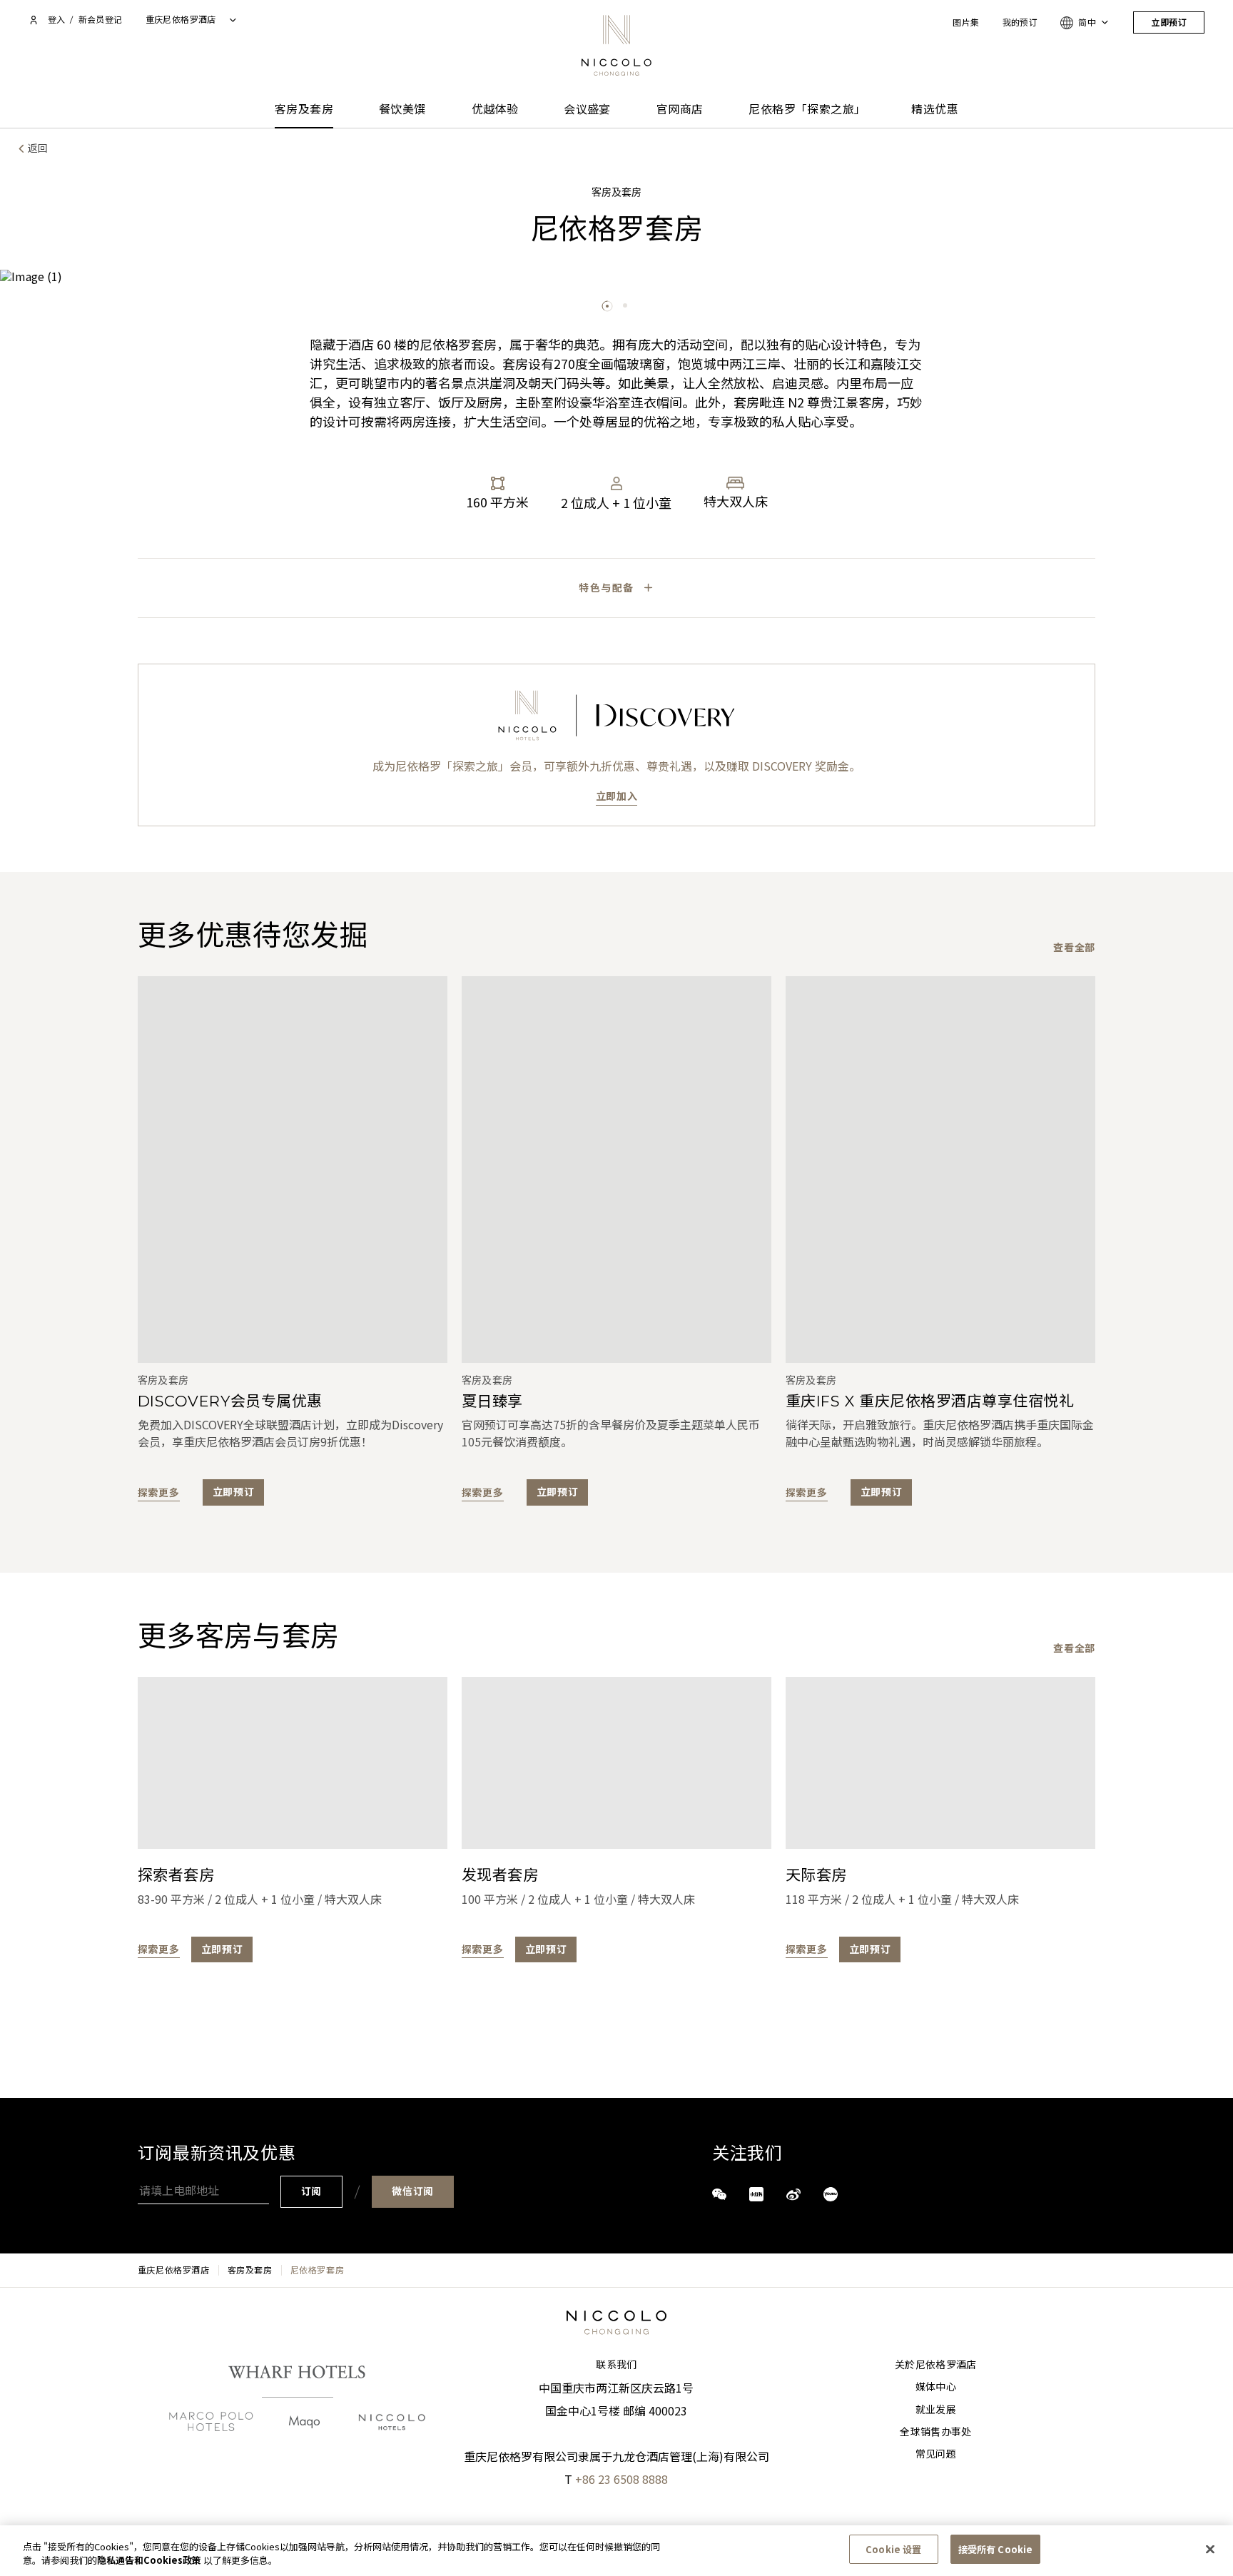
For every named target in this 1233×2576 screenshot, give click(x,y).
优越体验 (495, 110)
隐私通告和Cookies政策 (149, 2561)
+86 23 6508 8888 (621, 2479)
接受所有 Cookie (995, 2549)
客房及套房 (304, 110)
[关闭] (1210, 2549)
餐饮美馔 (402, 110)
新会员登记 (101, 20)
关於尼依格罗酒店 (936, 2365)
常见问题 (936, 2454)
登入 (56, 20)
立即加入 (617, 796)
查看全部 (1074, 947)
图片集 (966, 22)
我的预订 (1020, 22)
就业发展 (936, 2410)
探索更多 (159, 1492)
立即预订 (1169, 22)
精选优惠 (935, 110)
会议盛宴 (587, 110)
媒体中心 (936, 2387)
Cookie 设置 (893, 2549)
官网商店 (680, 110)
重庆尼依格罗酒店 (174, 2270)
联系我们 (616, 2365)
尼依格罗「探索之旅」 (807, 110)
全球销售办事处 (935, 2432)
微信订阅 (413, 2191)
